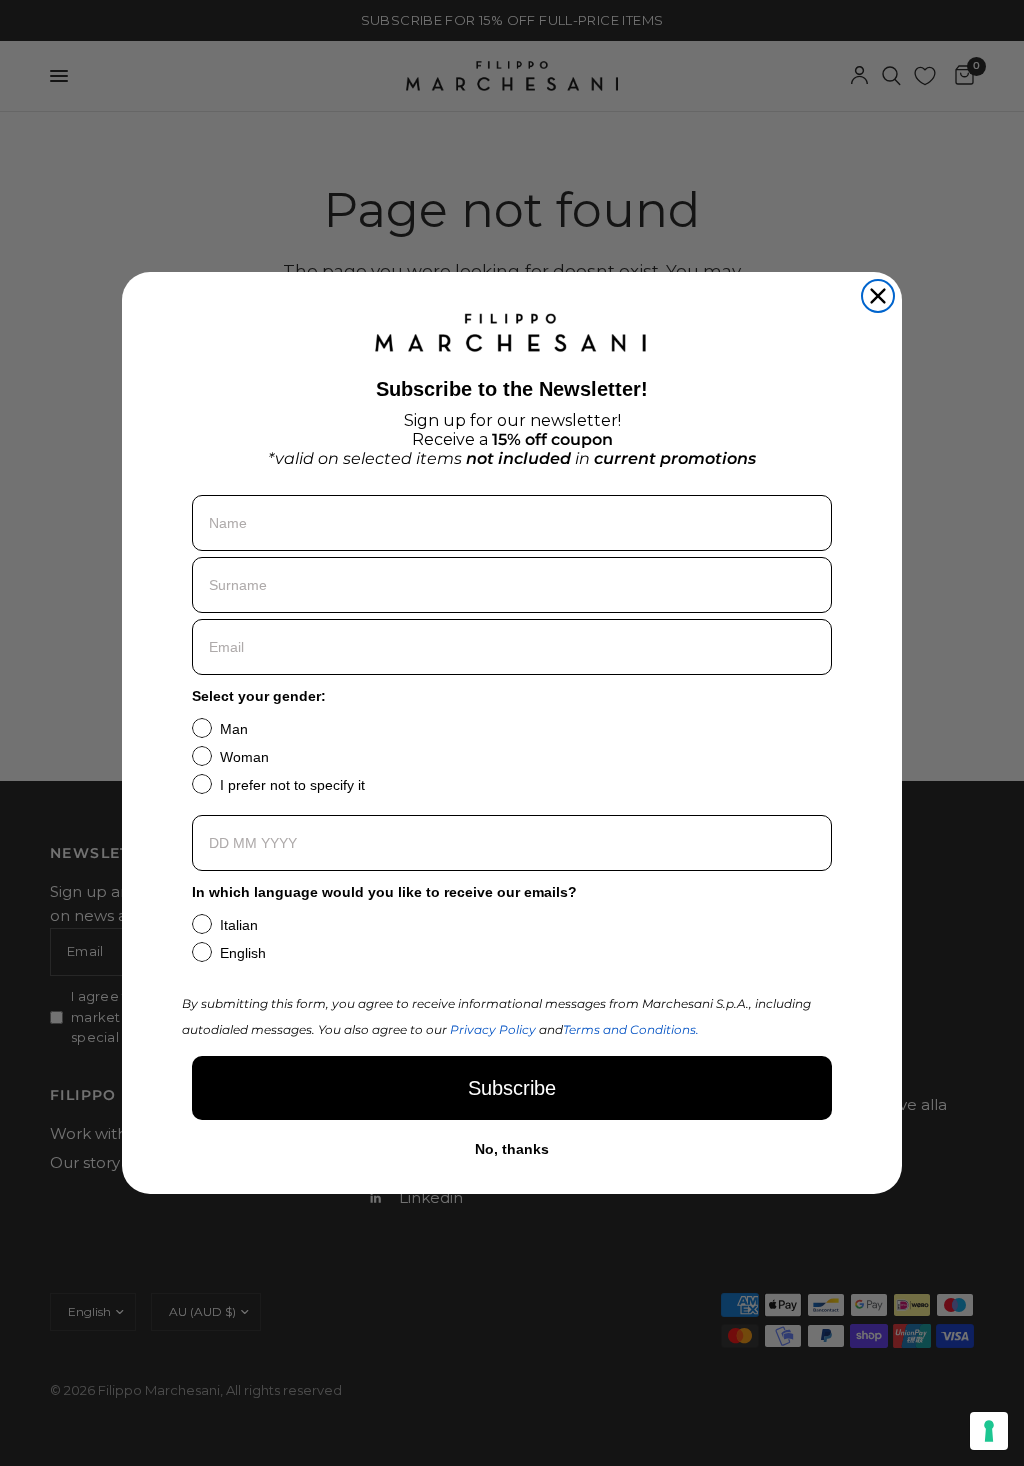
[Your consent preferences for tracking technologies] (989, 1431)
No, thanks (512, 1149)
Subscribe (512, 1088)
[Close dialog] (878, 296)
